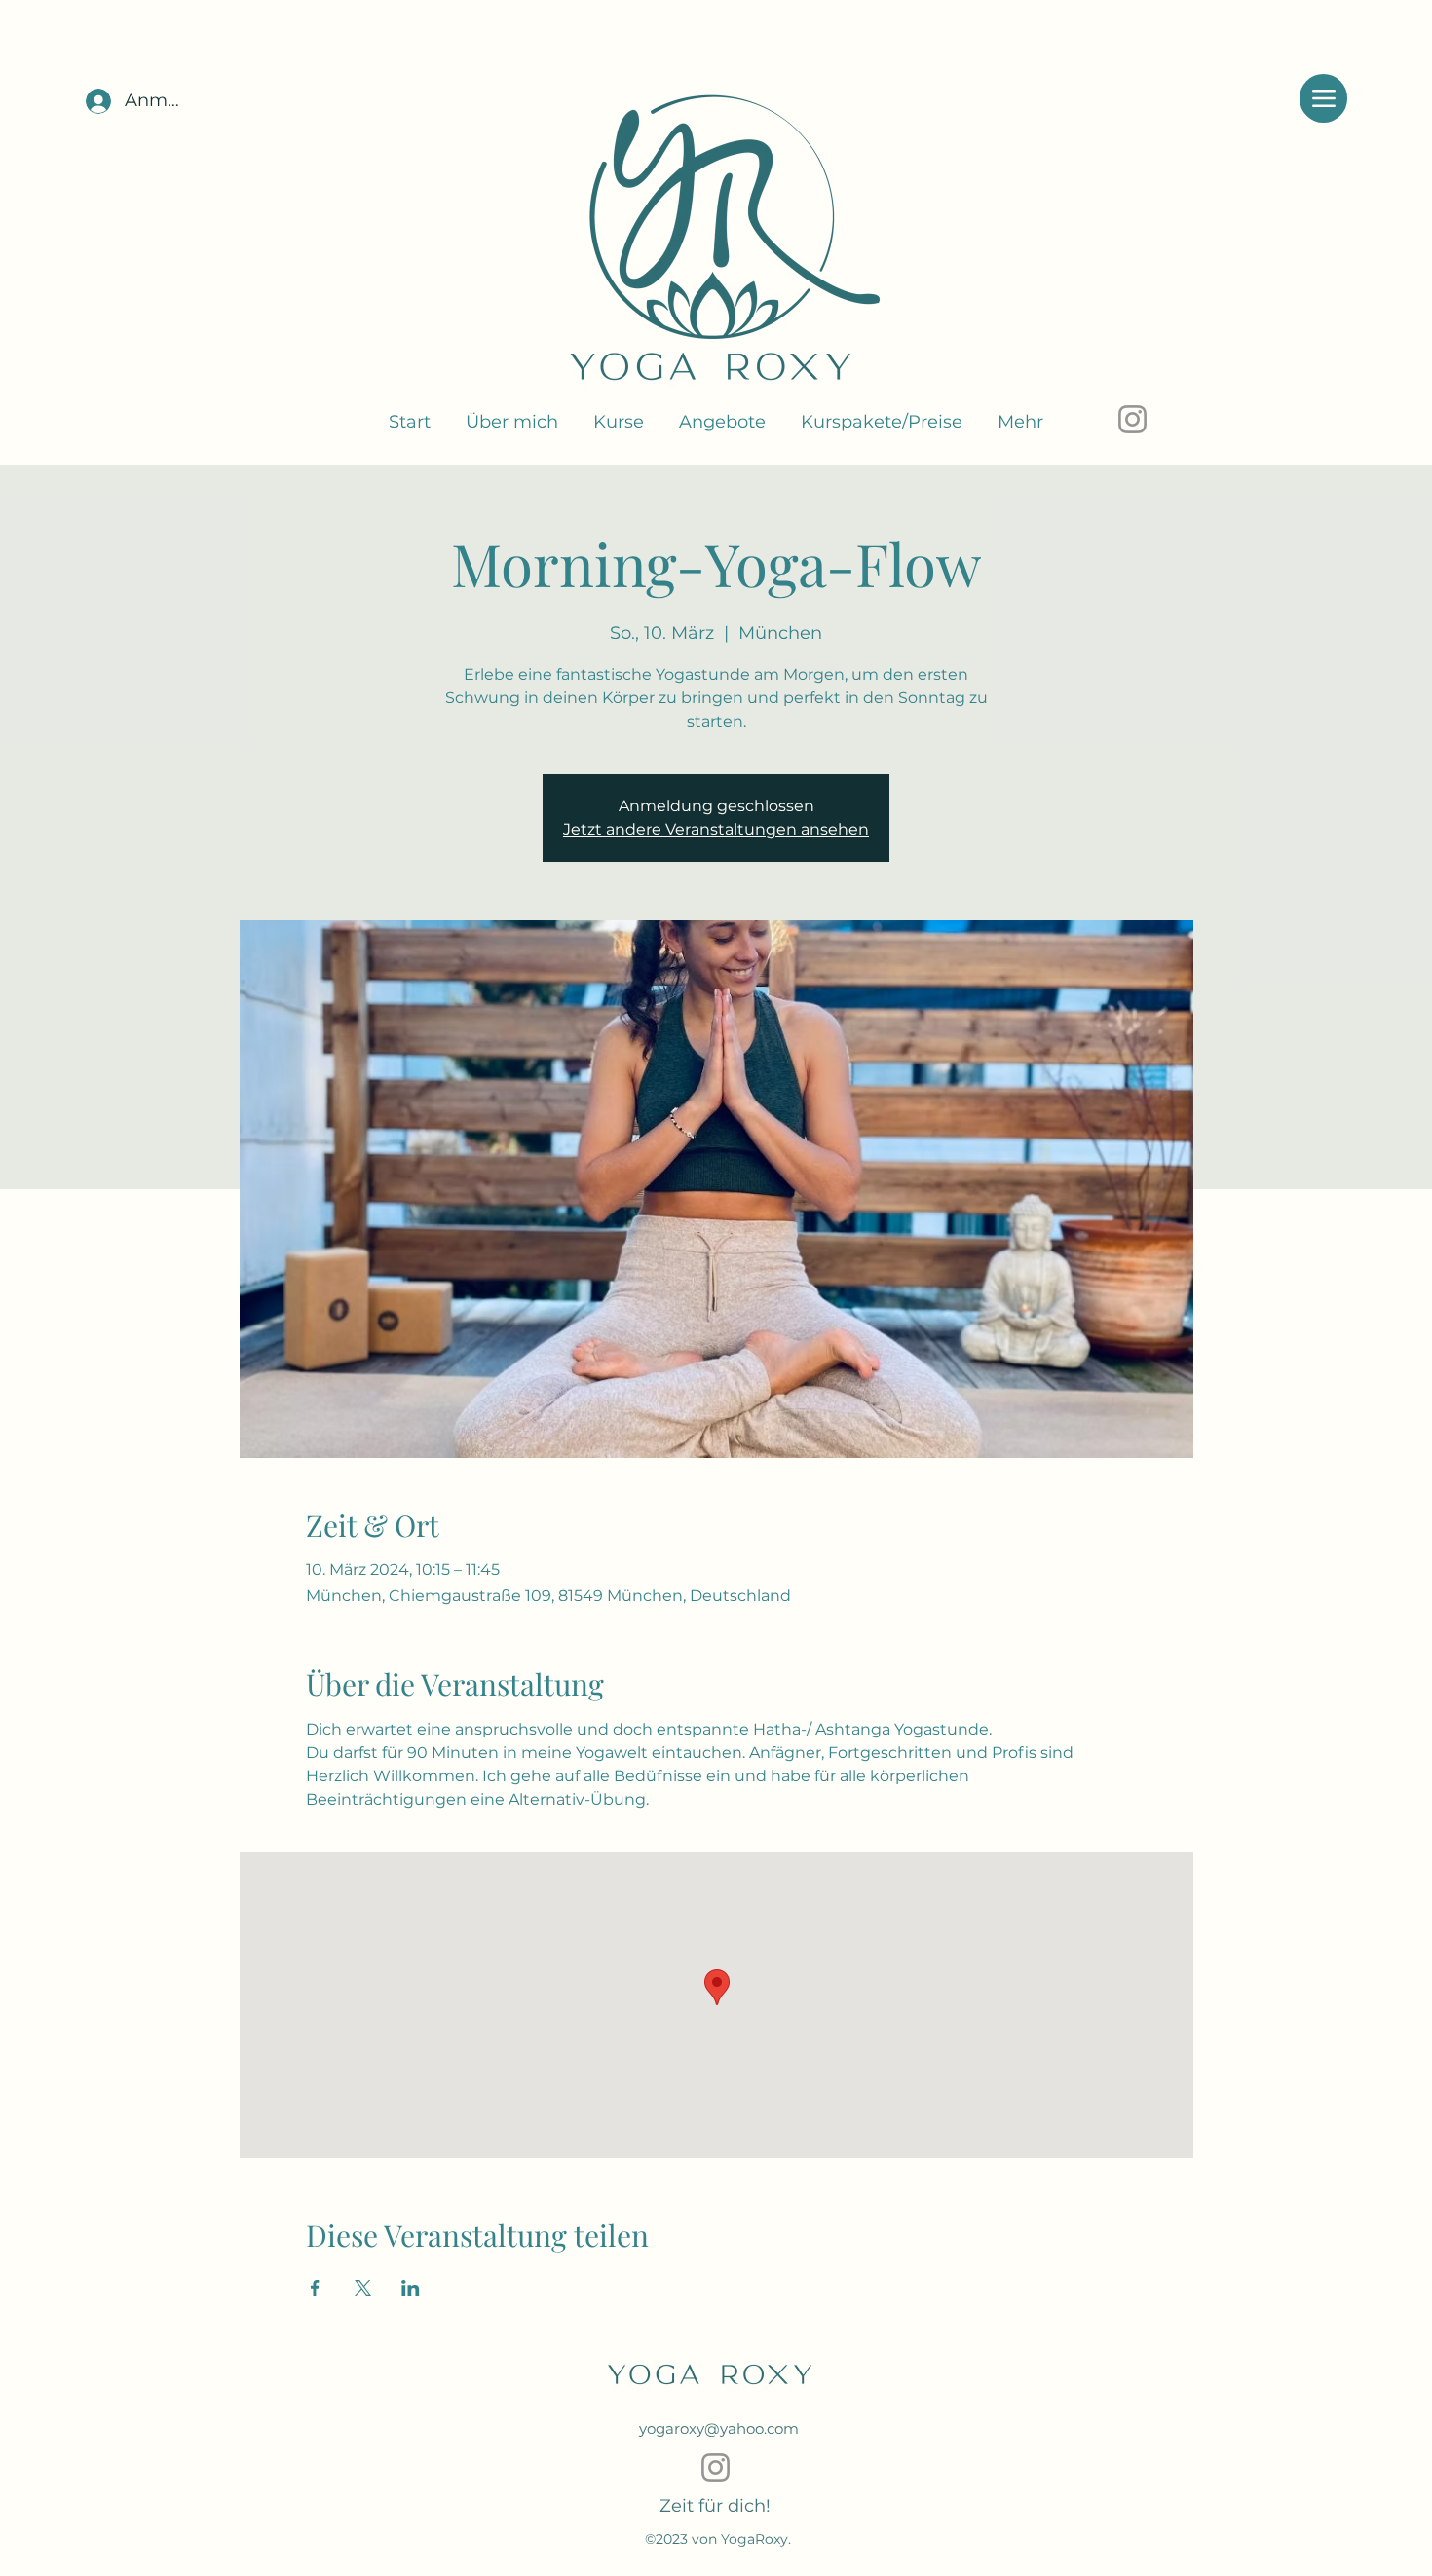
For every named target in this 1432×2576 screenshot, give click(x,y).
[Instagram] (1132, 419)
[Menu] (1323, 98)
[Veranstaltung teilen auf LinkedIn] (411, 2288)
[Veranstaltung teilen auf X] (363, 2288)
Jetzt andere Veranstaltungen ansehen (716, 829)
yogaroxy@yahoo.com (719, 2428)
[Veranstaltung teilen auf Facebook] (315, 2288)
